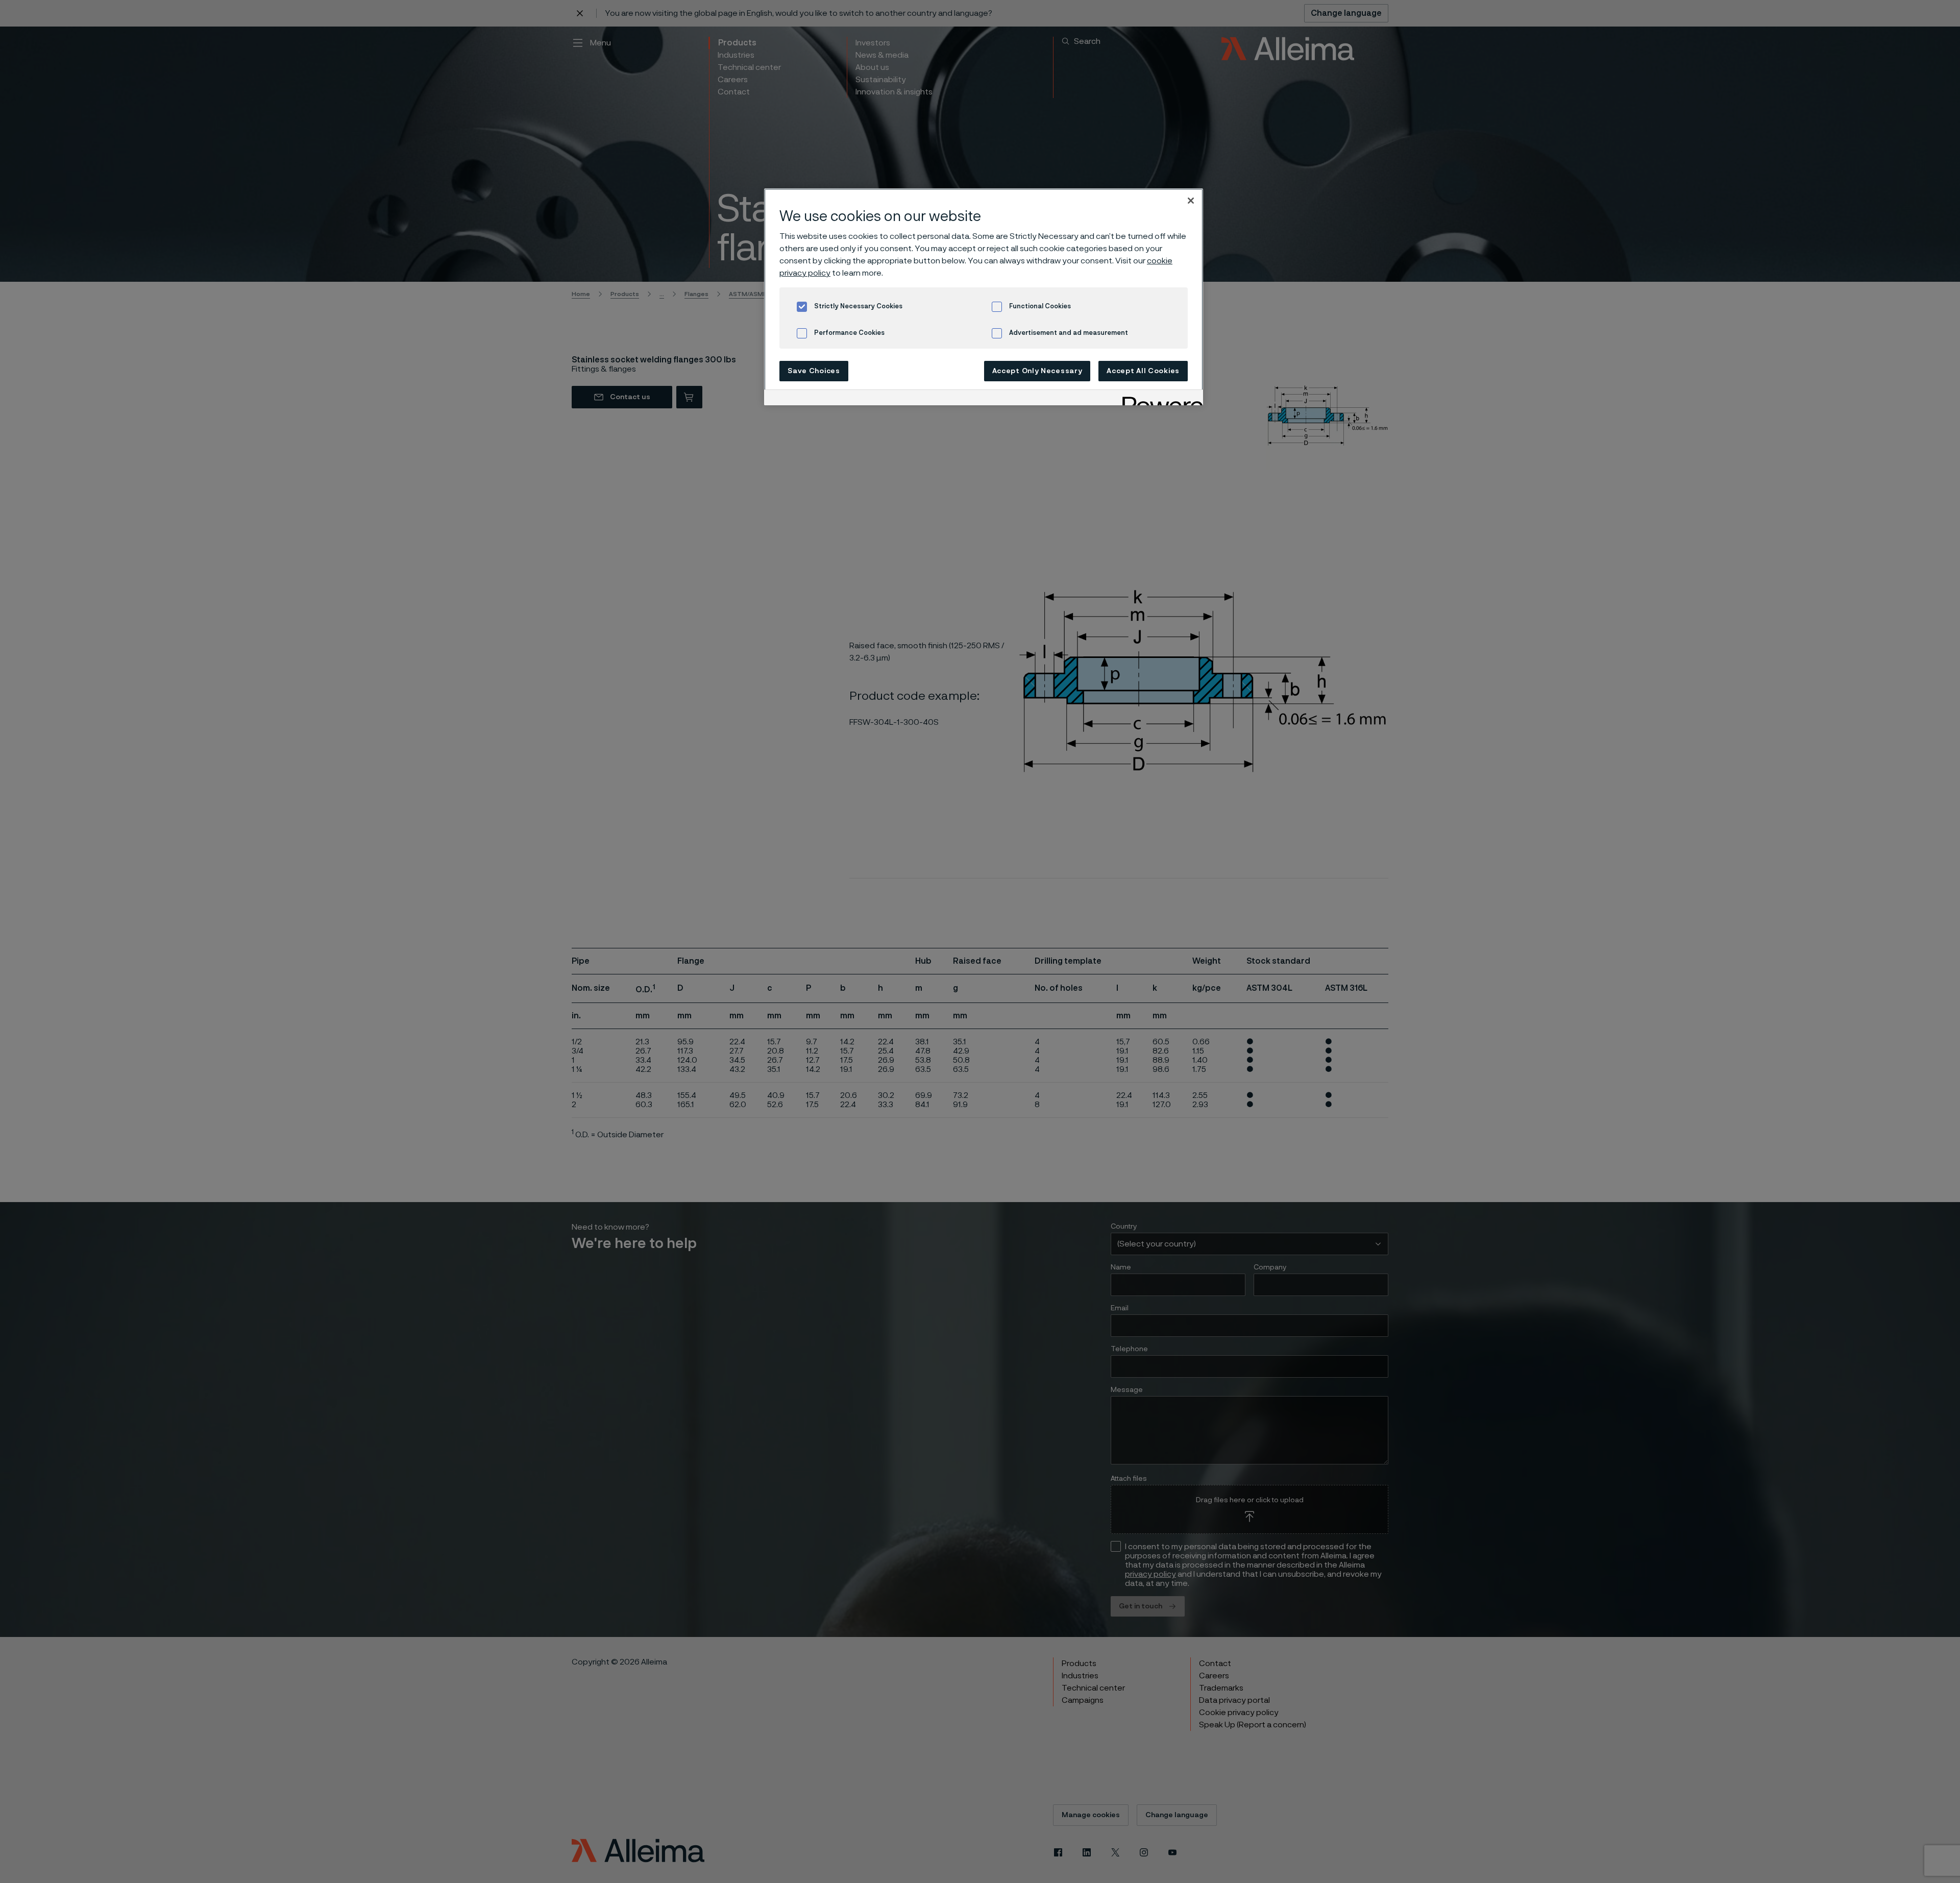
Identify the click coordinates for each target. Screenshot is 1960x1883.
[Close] (1191, 201)
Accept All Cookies (1143, 371)
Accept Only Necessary (1037, 371)
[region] (984, 297)
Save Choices (814, 371)
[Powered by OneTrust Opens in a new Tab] (1159, 399)
